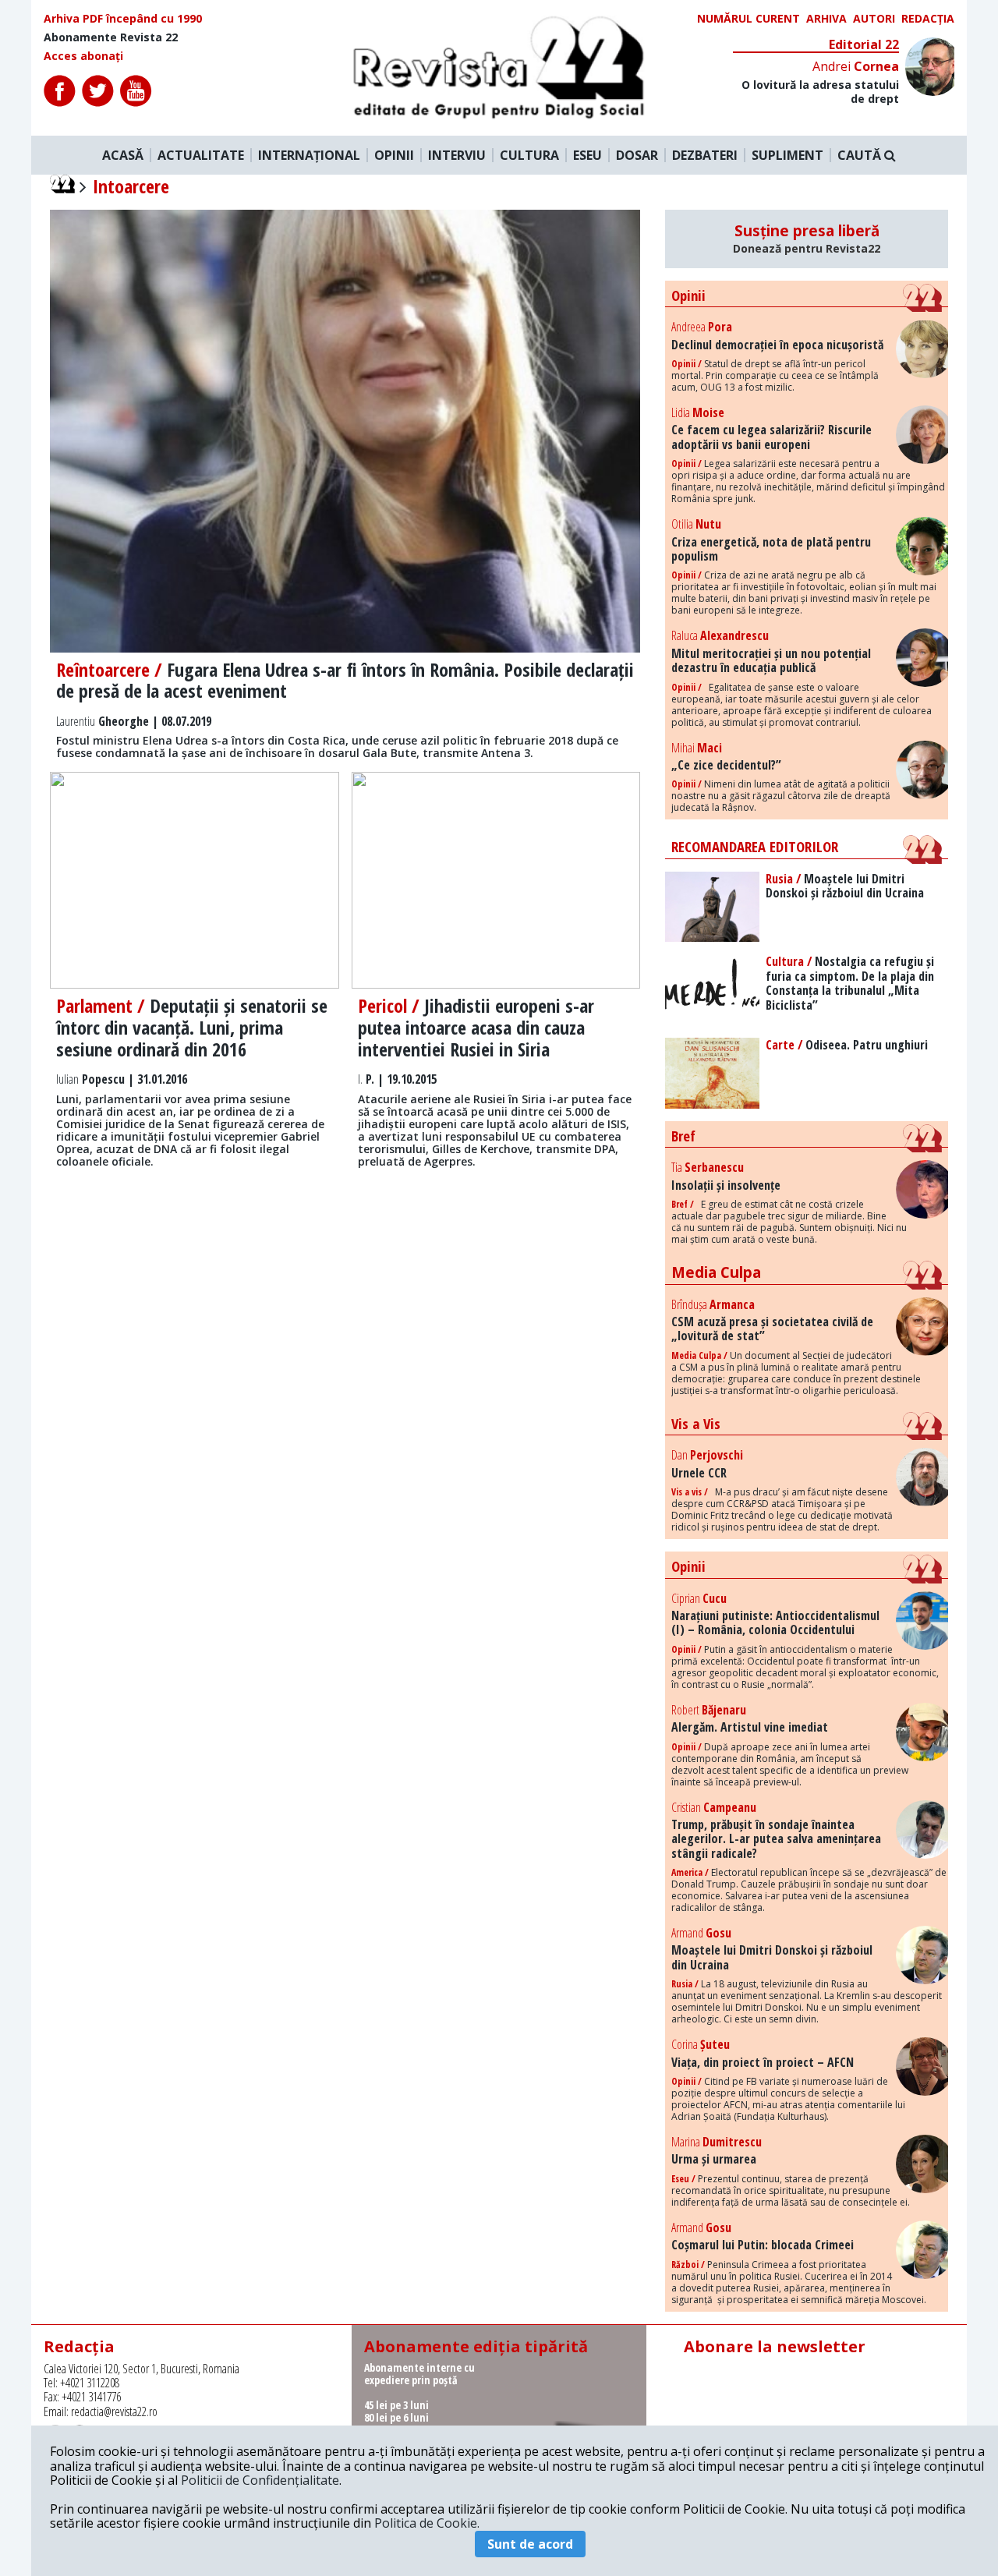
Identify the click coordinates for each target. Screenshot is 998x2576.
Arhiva (826, 19)
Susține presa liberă (807, 239)
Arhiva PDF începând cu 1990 (123, 19)
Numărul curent (748, 19)
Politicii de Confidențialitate (260, 2480)
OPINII (394, 155)
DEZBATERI (705, 155)
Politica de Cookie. (427, 2523)
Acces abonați (83, 56)
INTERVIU (457, 155)
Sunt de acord (530, 2544)
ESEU (587, 155)
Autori (874, 19)
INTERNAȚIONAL (309, 155)
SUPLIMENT (787, 155)
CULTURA (529, 155)
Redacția (928, 19)
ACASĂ (123, 155)
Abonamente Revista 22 (111, 37)
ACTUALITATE (201, 155)
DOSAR (637, 155)
